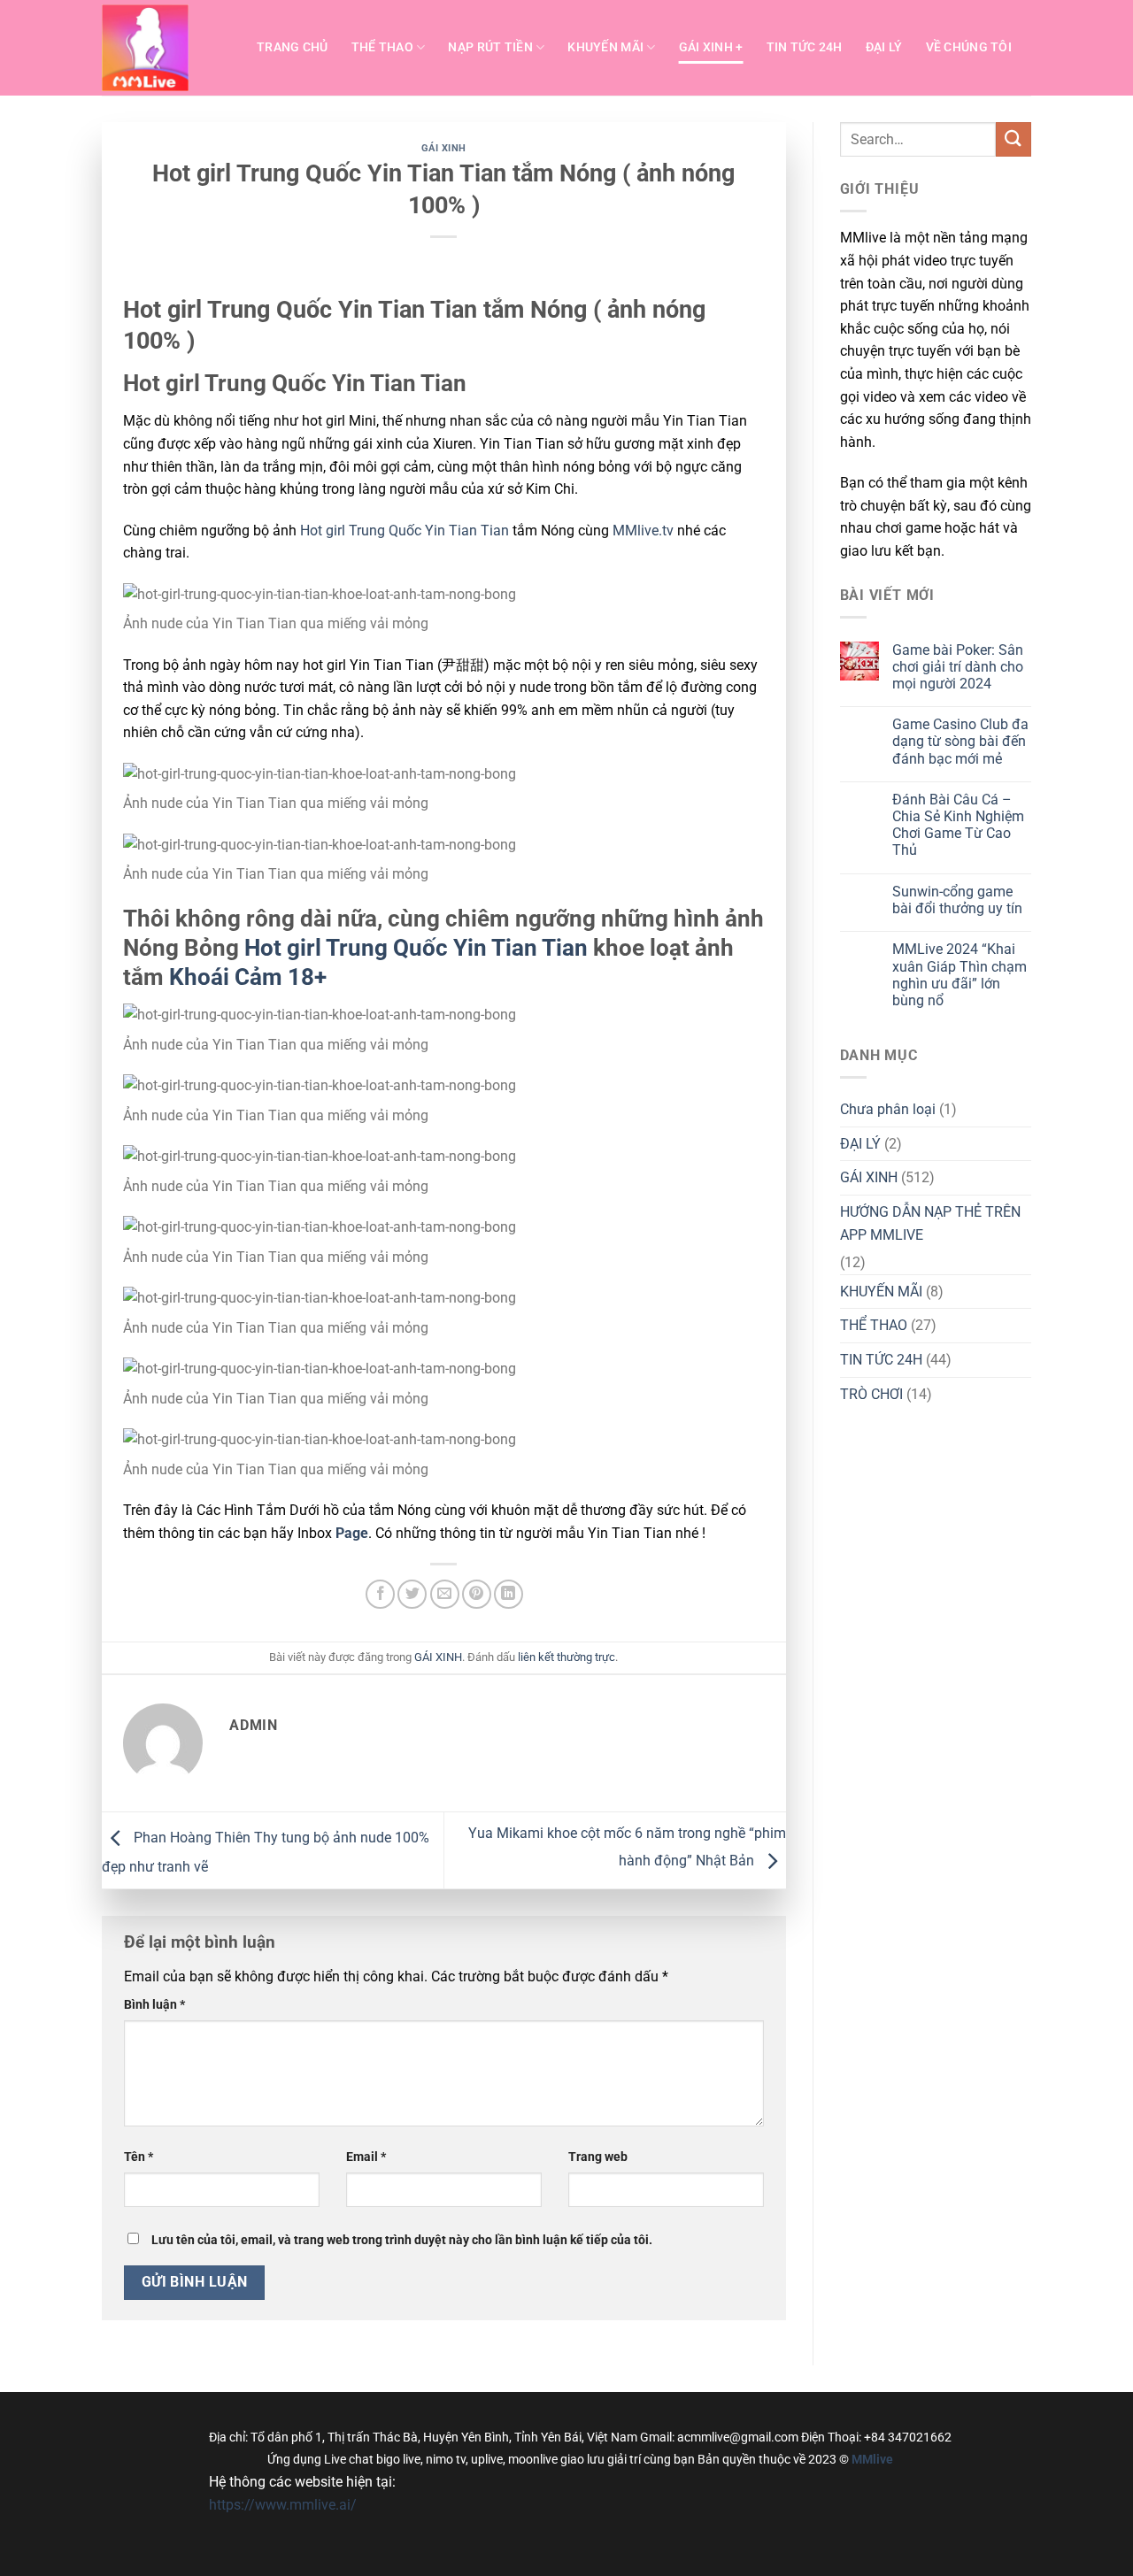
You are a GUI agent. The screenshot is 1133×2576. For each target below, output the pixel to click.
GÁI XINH (444, 148)
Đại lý (884, 47)
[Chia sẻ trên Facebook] (380, 1594)
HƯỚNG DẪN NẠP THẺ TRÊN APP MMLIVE (930, 1223)
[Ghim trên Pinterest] (477, 1594)
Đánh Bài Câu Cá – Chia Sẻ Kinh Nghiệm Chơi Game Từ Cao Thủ (958, 825)
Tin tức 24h (805, 47)
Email (366, 2157)
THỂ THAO (874, 1325)
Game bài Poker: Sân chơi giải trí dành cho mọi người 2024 (958, 667)
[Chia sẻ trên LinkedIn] (509, 1594)
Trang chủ (293, 47)
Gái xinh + (711, 47)
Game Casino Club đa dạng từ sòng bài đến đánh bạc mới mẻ (960, 741)
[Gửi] (1014, 139)
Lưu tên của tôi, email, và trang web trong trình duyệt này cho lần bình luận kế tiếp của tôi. (402, 2240)
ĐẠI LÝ (860, 1144)
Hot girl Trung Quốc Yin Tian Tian (403, 531)
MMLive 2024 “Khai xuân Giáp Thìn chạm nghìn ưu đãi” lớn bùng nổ (960, 975)
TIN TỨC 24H (881, 1360)
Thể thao (382, 47)
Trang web (598, 2157)
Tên (139, 2157)
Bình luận (154, 2005)
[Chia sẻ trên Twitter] (412, 1594)
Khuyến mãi (605, 47)
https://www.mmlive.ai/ (283, 2505)
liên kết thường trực (566, 1657)
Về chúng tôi (969, 47)
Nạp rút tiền (490, 47)
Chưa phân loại (888, 1109)
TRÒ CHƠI (871, 1394)
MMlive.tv (643, 531)
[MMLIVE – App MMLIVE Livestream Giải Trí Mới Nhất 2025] (166, 48)
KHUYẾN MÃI (881, 1292)
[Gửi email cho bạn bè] (445, 1594)
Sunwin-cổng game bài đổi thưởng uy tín (957, 900)
